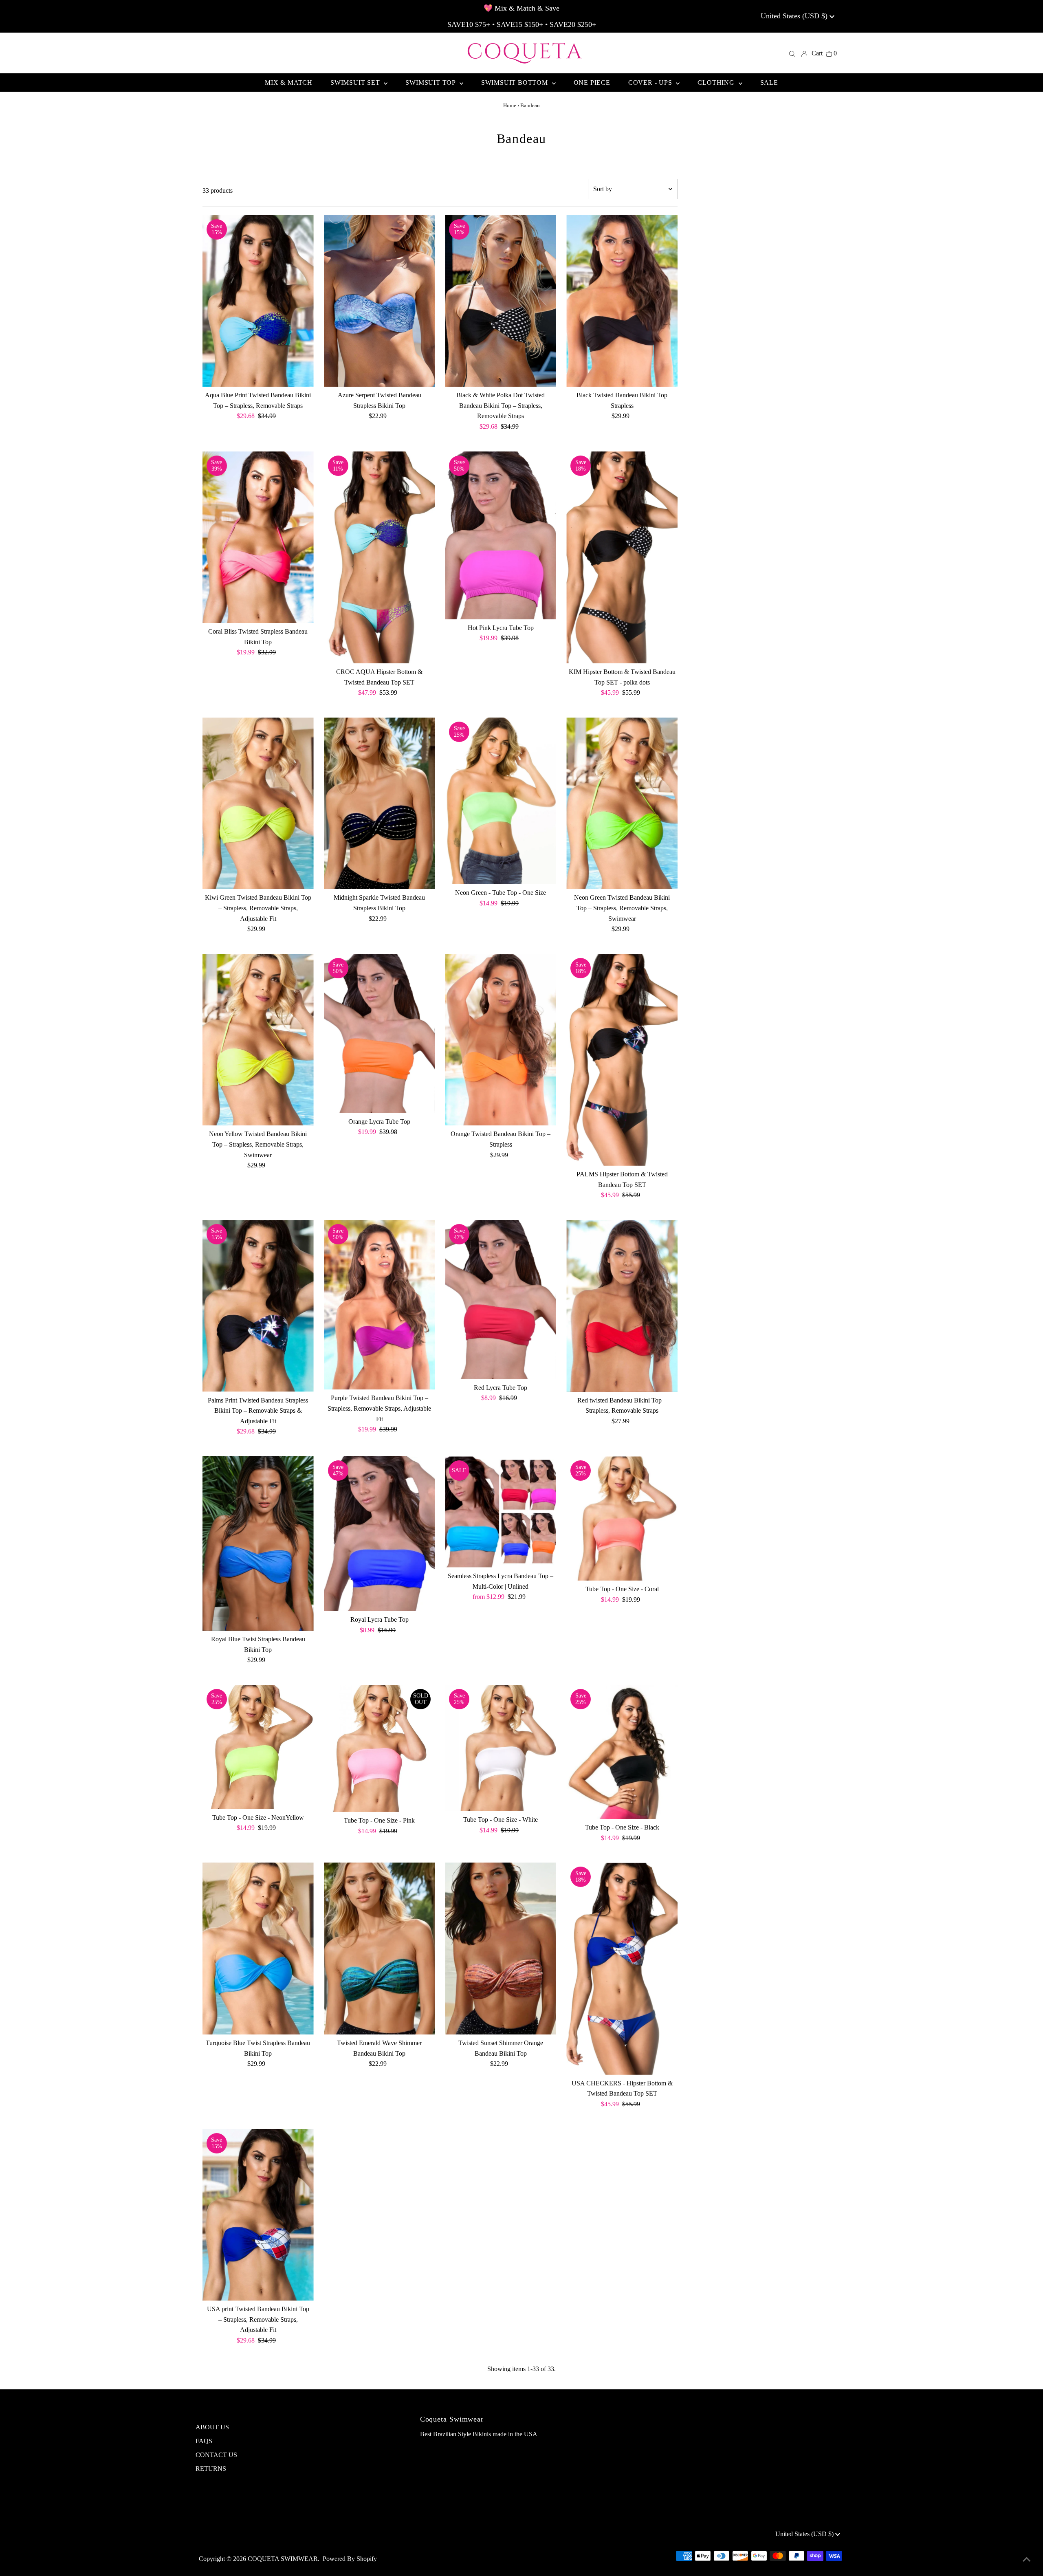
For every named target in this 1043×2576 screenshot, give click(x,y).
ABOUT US (212, 2427)
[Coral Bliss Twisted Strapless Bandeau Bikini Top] (258, 537)
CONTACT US (216, 2455)
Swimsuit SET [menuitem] (356, 83)
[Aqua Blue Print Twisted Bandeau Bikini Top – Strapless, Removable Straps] (258, 301)
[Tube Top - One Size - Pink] (380, 1748)
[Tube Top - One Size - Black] (622, 1752)
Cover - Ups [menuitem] (651, 83)
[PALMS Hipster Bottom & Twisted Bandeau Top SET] (622, 1060)
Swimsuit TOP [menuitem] (431, 83)
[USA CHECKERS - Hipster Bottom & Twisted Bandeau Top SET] (622, 1968)
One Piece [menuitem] (592, 83)
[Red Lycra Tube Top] (501, 1300)
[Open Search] (792, 53)
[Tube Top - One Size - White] (501, 1748)
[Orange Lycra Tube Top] (380, 1034)
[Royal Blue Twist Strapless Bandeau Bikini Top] (258, 1543)
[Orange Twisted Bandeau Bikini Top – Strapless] (501, 1040)
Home (510, 105)
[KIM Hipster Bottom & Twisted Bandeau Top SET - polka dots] (622, 557)
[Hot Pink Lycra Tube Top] (501, 535)
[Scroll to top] (1027, 2560)
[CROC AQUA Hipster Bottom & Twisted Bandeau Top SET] (380, 557)
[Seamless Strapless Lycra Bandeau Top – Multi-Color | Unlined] (501, 1512)
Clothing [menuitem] (717, 83)
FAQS (204, 2441)
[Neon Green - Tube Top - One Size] (501, 801)
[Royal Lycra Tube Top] (380, 1534)
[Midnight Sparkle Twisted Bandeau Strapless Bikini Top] (380, 804)
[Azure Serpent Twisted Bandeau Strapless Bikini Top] (380, 301)
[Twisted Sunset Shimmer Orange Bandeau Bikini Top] (501, 1949)
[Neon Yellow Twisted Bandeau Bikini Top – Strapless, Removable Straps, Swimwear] (258, 1040)
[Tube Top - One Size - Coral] (622, 1518)
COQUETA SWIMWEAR (283, 2559)
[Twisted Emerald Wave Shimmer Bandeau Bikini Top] (380, 1949)
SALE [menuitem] (769, 83)
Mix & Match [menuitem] (289, 83)
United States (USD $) (795, 16)
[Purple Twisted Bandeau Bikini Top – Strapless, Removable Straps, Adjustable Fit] (380, 1305)
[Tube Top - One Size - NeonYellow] (258, 1747)
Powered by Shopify (350, 2559)
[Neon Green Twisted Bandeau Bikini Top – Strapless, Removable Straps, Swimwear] (622, 804)
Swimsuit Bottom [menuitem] (516, 83)
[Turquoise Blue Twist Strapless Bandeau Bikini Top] (258, 1949)
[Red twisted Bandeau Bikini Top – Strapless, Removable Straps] (622, 1306)
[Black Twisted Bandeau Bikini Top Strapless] (622, 301)
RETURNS (211, 2469)
